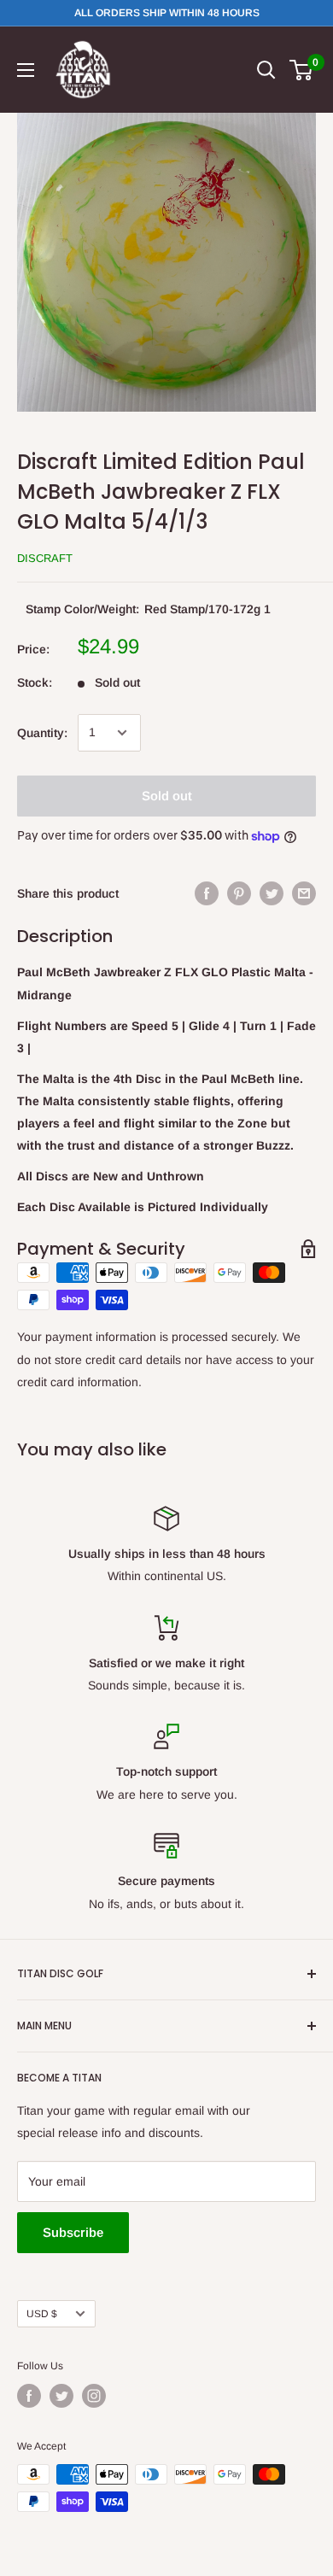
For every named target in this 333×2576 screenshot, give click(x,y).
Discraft (45, 558)
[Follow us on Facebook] (29, 2396)
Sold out (167, 796)
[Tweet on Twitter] (272, 893)
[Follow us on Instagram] (94, 2396)
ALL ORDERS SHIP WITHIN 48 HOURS (167, 13)
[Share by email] (304, 893)
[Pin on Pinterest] (239, 893)
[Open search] (266, 70)
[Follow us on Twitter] (61, 2396)
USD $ (42, 2314)
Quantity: (42, 733)
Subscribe (73, 2232)
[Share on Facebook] (207, 893)
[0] (302, 70)
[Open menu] (26, 70)
